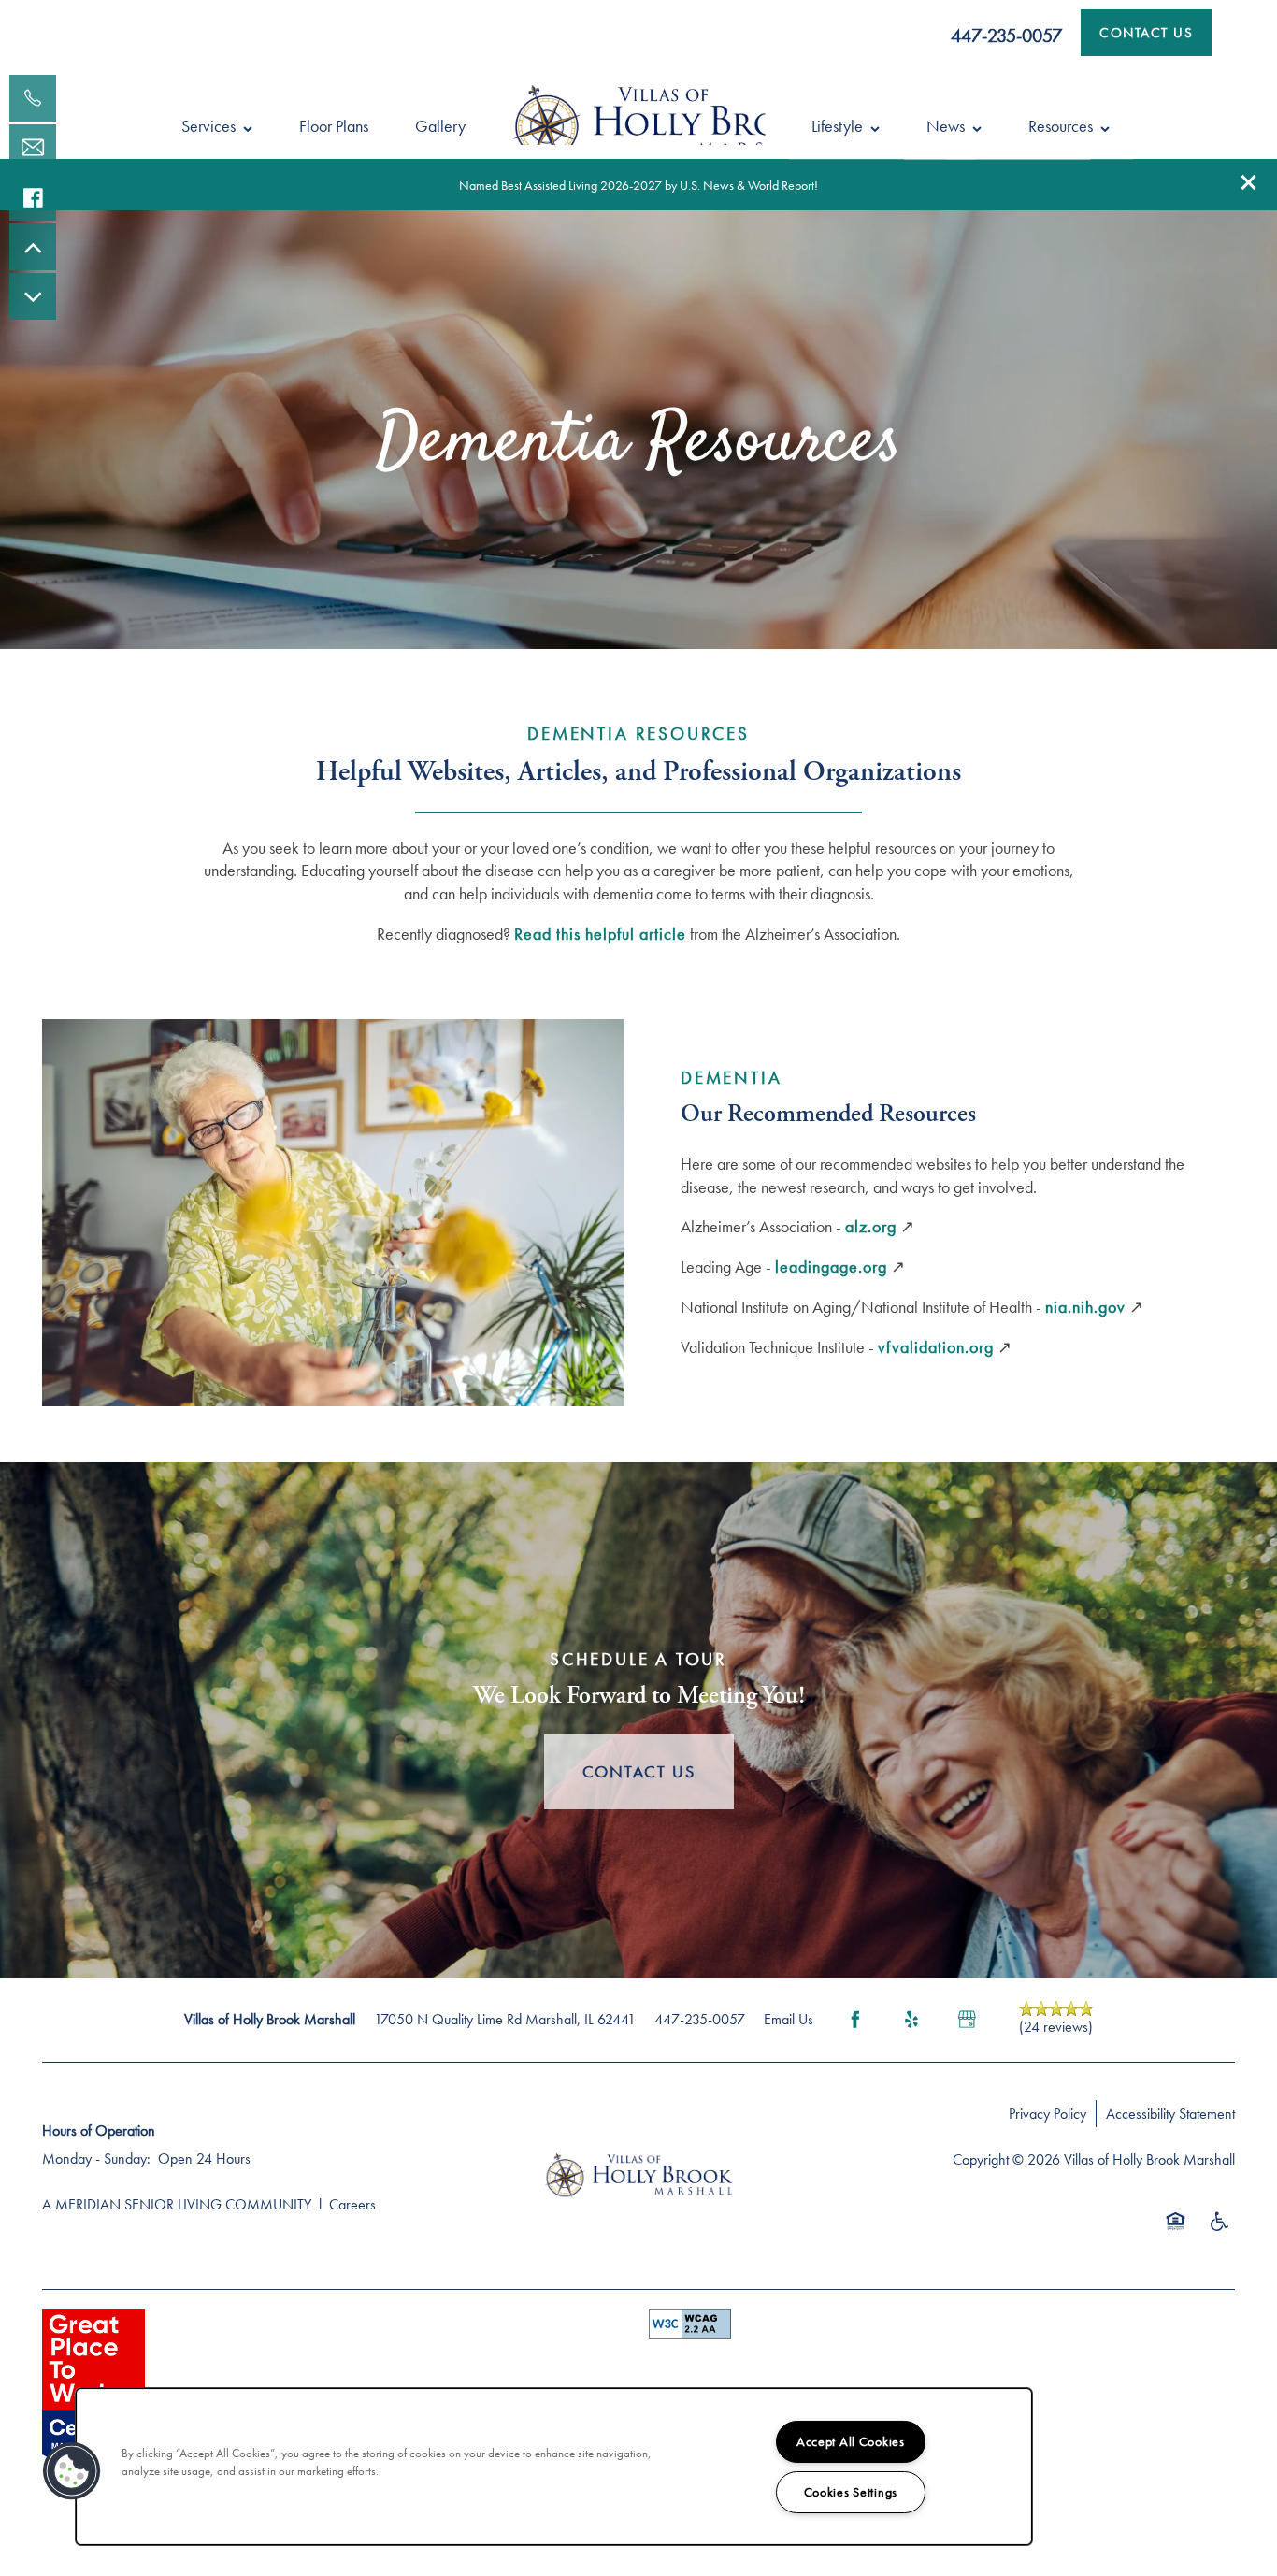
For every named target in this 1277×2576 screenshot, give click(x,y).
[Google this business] (968, 2020)
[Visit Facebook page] (855, 2020)
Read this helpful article (600, 934)
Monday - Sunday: (96, 2159)
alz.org (871, 1226)
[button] (1249, 182)
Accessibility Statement (1170, 2114)
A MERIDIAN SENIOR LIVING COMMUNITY (177, 2204)
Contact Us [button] (639, 1771)
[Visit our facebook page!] (33, 197)
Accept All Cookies (851, 2441)
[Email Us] (33, 148)
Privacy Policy (1047, 2114)
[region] (554, 2467)
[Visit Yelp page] (911, 2020)
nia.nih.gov (1085, 1307)
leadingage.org (831, 1266)
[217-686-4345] (33, 98)
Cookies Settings (851, 2492)
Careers (352, 2204)
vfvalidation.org (936, 1347)
